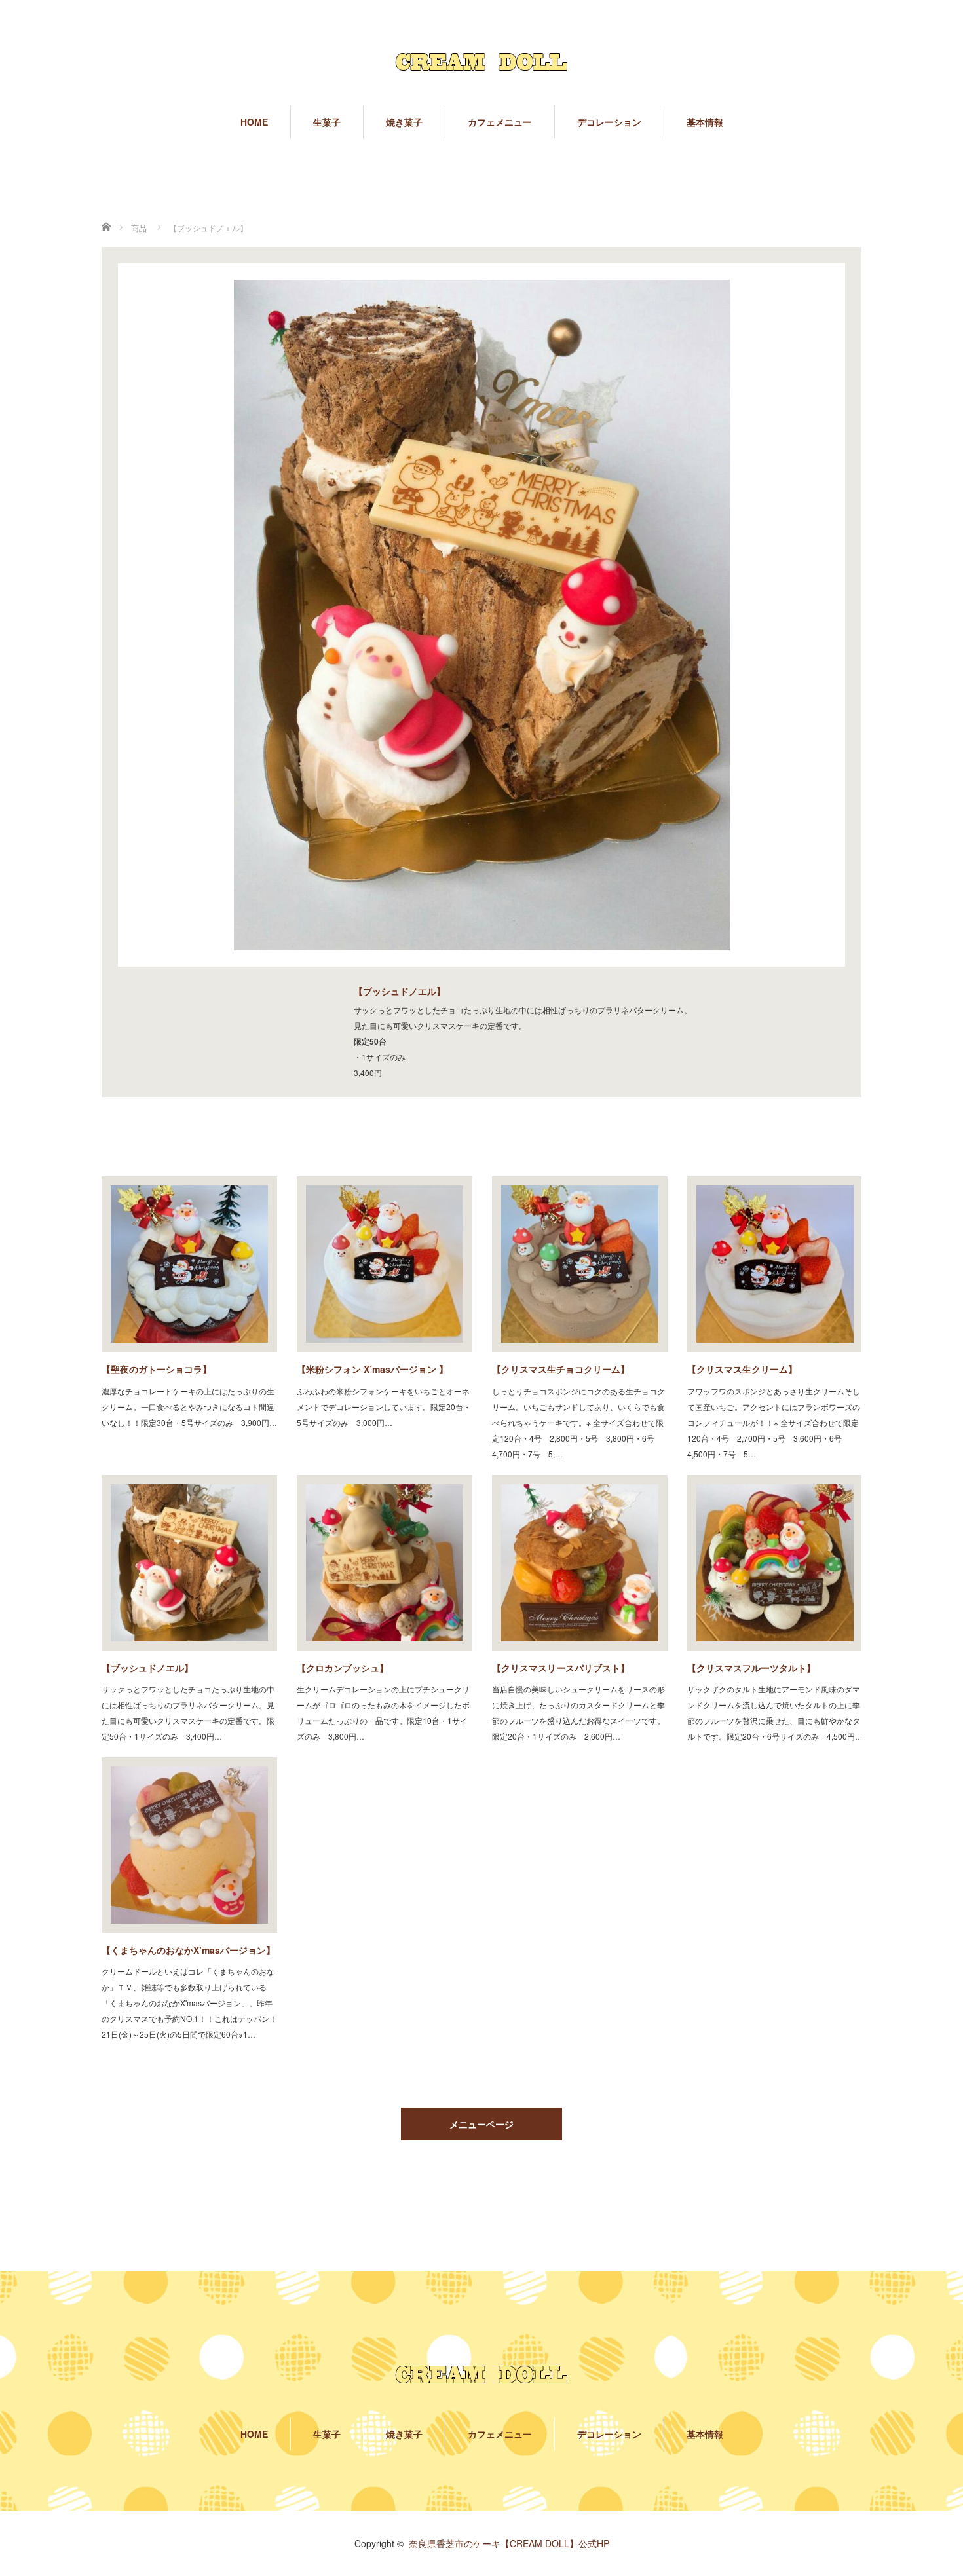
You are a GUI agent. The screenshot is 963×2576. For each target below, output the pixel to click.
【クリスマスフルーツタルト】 (751, 1668)
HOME (254, 122)
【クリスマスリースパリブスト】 (561, 1668)
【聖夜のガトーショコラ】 (157, 1369)
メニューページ (481, 2124)
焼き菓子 (404, 122)
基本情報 (705, 122)
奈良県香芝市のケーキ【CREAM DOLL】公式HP (509, 2543)
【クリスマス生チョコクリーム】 (561, 1369)
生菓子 (327, 122)
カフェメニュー (500, 122)
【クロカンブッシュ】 (343, 1668)
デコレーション (609, 122)
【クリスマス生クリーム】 (742, 1369)
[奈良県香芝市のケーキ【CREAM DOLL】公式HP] (481, 61)
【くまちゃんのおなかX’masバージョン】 (188, 1950)
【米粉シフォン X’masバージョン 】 (372, 1369)
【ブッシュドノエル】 (147, 1668)
